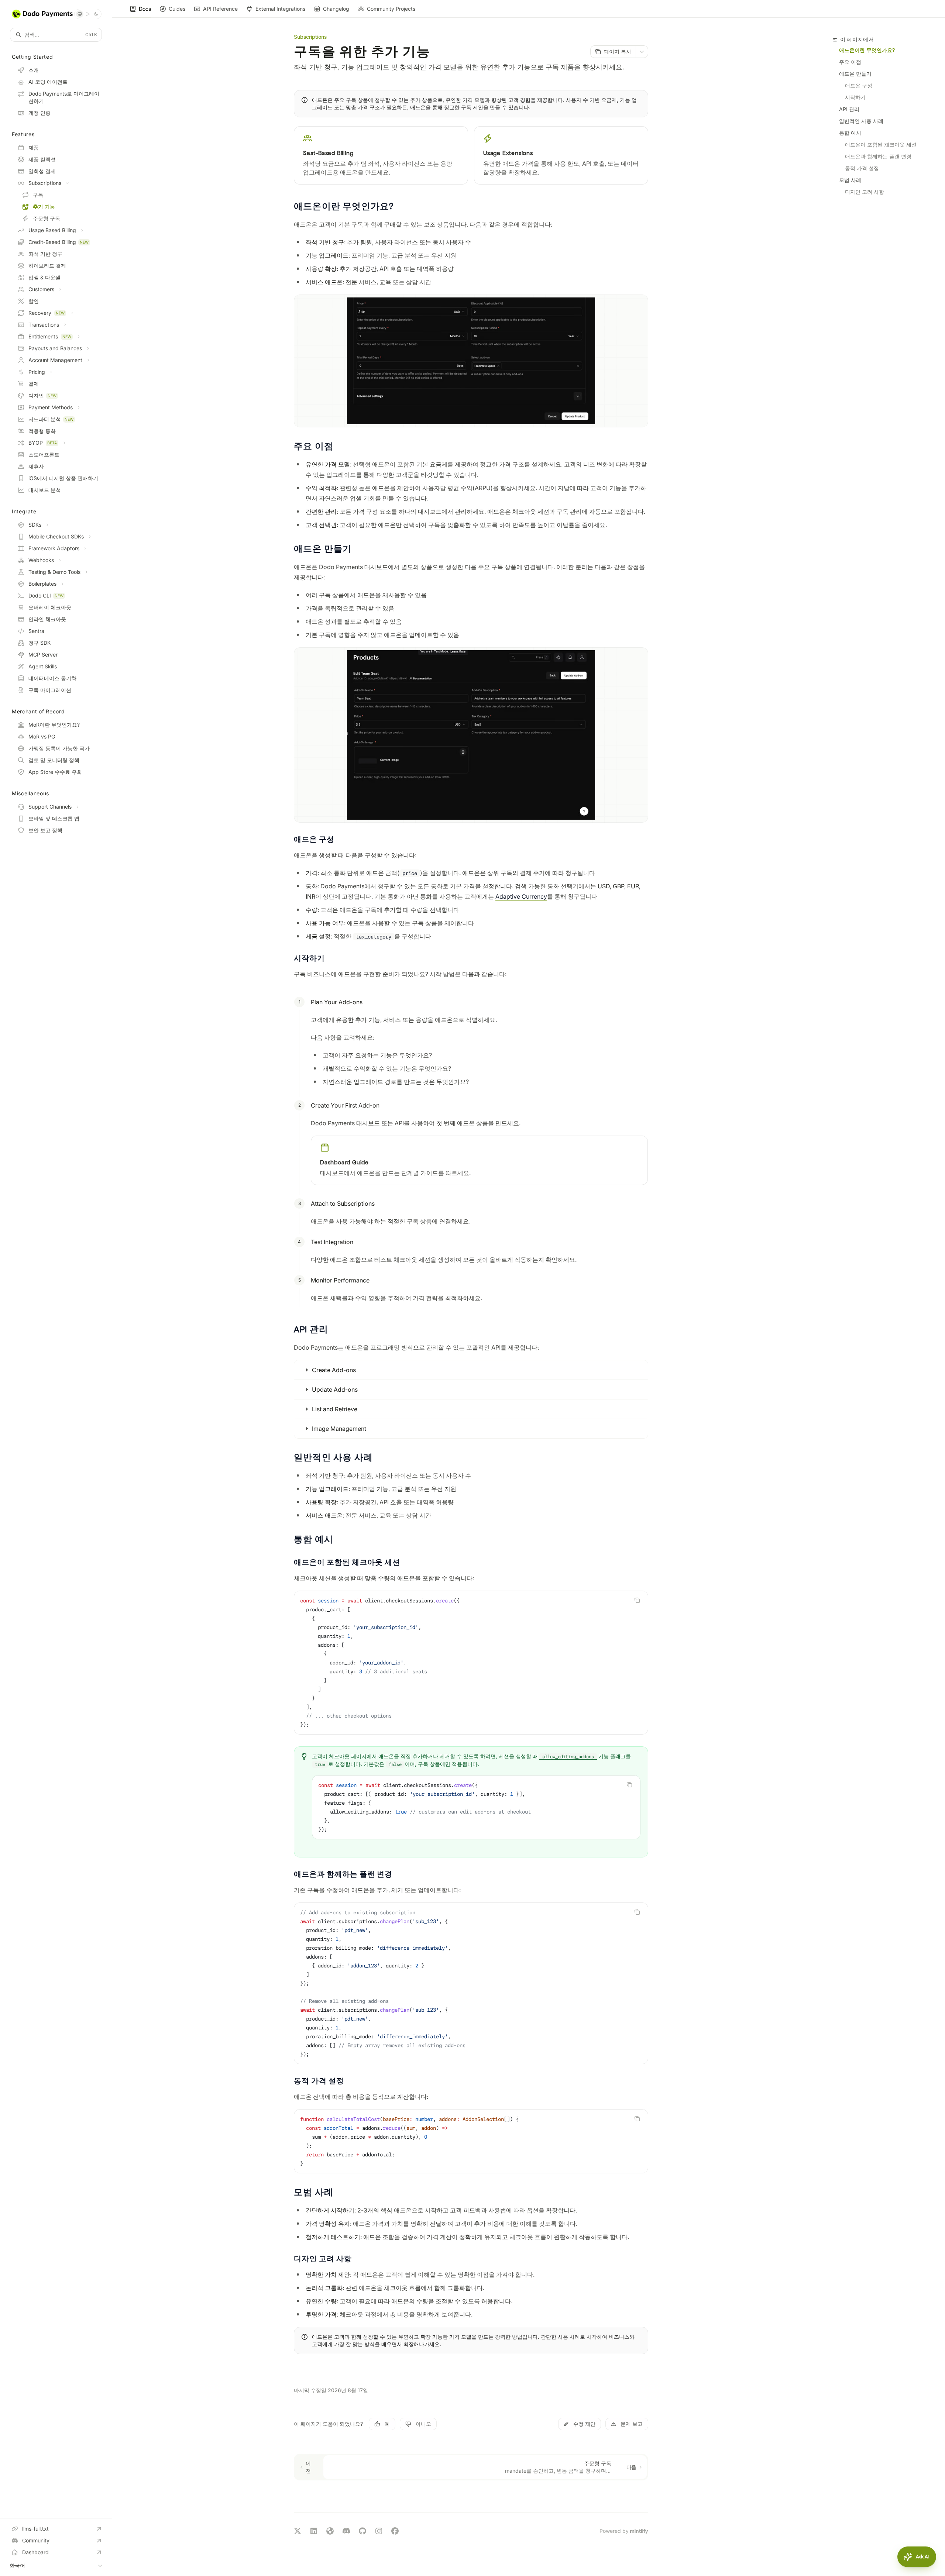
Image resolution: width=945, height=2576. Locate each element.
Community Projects (391, 9)
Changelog (336, 9)
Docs (145, 9)
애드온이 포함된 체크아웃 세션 (881, 144)
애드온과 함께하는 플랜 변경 (878, 156)
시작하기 (855, 97)
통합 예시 (850, 133)
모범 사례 (850, 180)
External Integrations (280, 9)
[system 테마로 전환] (80, 14)
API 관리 (849, 109)
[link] (381, 155)
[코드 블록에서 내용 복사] (637, 1600)
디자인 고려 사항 (865, 192)
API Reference (220, 9)
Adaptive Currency (521, 896)
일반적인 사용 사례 (861, 121)
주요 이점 (850, 62)
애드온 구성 (859, 85)
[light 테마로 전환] (88, 14)
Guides (177, 9)
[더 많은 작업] (642, 52)
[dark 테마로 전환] (96, 14)
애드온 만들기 (855, 74)
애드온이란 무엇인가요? (867, 50)
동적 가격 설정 (862, 168)
